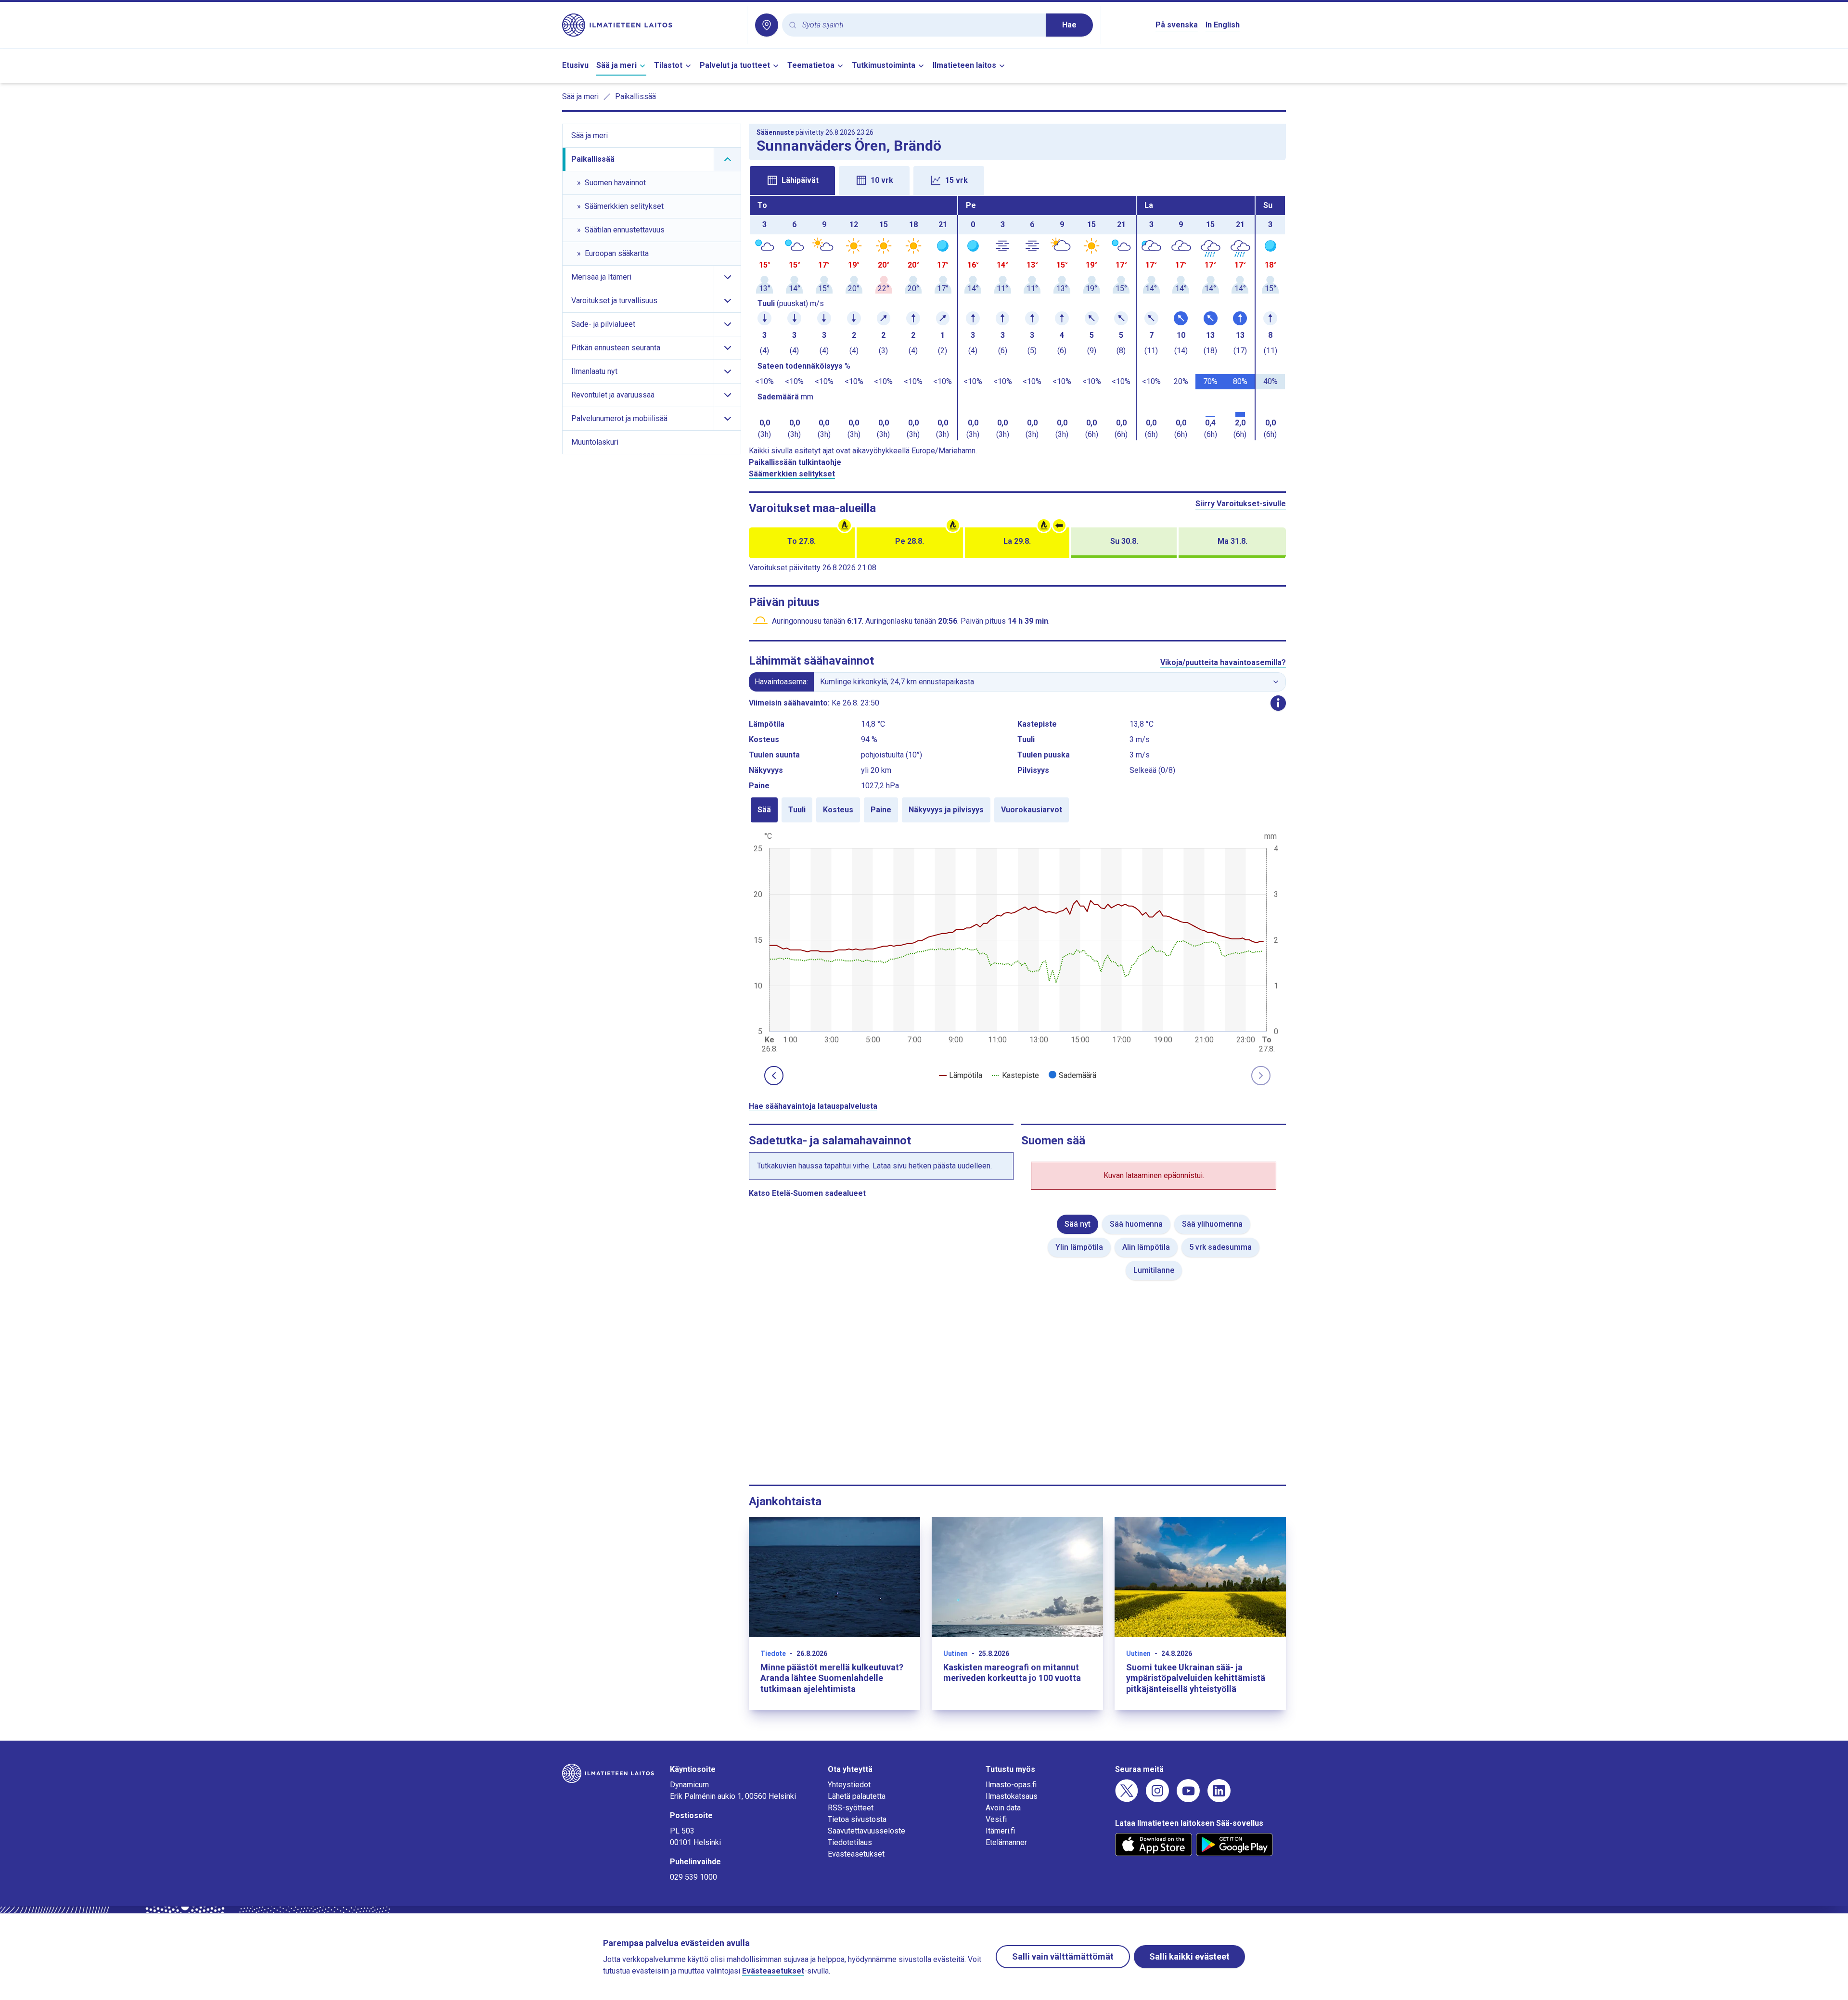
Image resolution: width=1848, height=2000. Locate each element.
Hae (1069, 25)
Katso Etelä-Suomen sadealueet (807, 1193)
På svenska (1177, 25)
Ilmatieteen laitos (964, 65)
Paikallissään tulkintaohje (795, 462)
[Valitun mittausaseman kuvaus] (1278, 703)
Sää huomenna (1136, 1224)
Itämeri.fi (1000, 1831)
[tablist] (1017, 179)
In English (1223, 25)
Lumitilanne (1154, 1270)
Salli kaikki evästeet (1189, 1956)
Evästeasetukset (856, 1854)
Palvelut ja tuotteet (735, 65)
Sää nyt (1078, 1224)
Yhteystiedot (849, 1785)
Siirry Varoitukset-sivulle (1241, 504)
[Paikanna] (767, 25)
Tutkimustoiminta (884, 65)
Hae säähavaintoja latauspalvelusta (813, 1106)
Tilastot (668, 65)
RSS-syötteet (851, 1808)
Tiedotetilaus (850, 1842)
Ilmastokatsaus (1012, 1796)
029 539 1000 (693, 1877)
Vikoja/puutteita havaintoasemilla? (1223, 662)
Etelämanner (1006, 1842)
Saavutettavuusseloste (866, 1831)
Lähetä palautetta (857, 1796)
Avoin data (1003, 1808)
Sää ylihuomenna (1212, 1224)
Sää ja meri (616, 65)
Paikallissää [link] (635, 96)
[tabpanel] (1017, 318)
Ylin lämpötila (1079, 1247)
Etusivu (575, 65)
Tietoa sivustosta (857, 1819)
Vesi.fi (996, 1819)
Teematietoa (811, 65)
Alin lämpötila (1146, 1247)
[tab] (792, 180)
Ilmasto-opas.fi (1011, 1785)
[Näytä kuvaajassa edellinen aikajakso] (774, 1076)
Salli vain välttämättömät (1063, 1956)
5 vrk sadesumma (1220, 1247)
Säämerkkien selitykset (792, 474)
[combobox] (920, 25)
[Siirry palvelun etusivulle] (651, 25)
